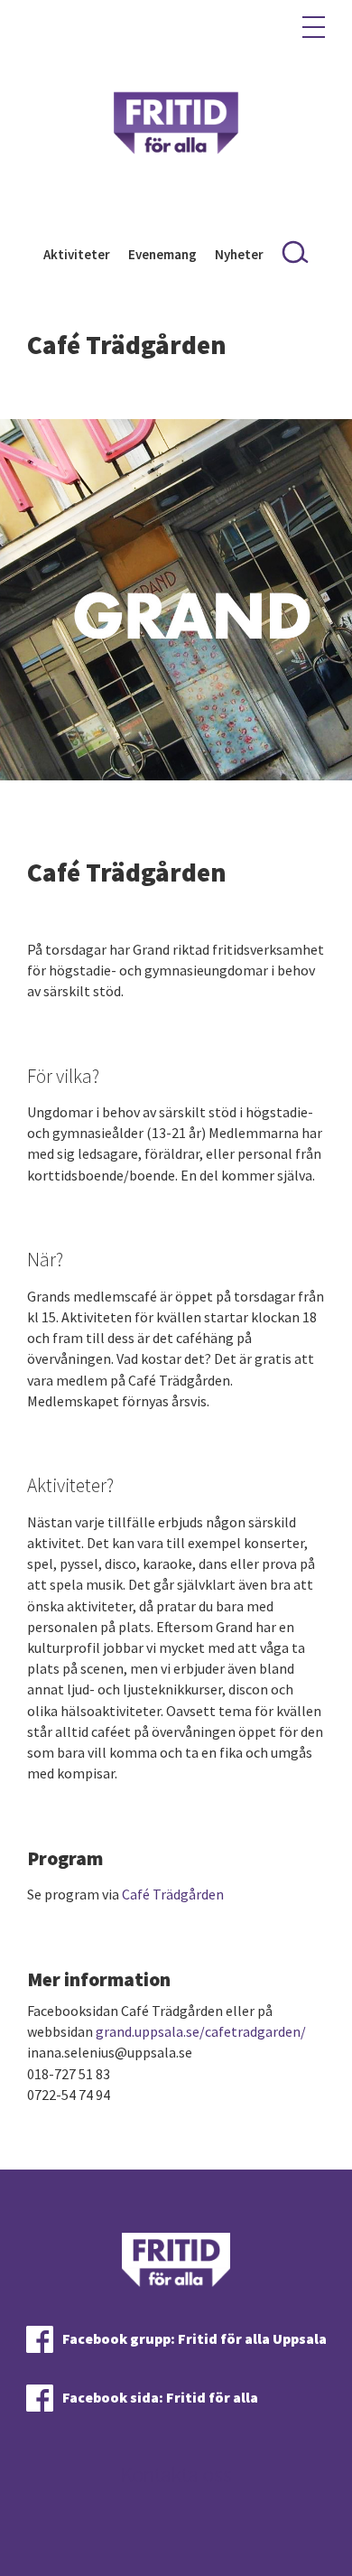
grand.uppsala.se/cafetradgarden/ (201, 2031)
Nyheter (239, 254)
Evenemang (162, 254)
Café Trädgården (173, 1894)
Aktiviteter (77, 254)
